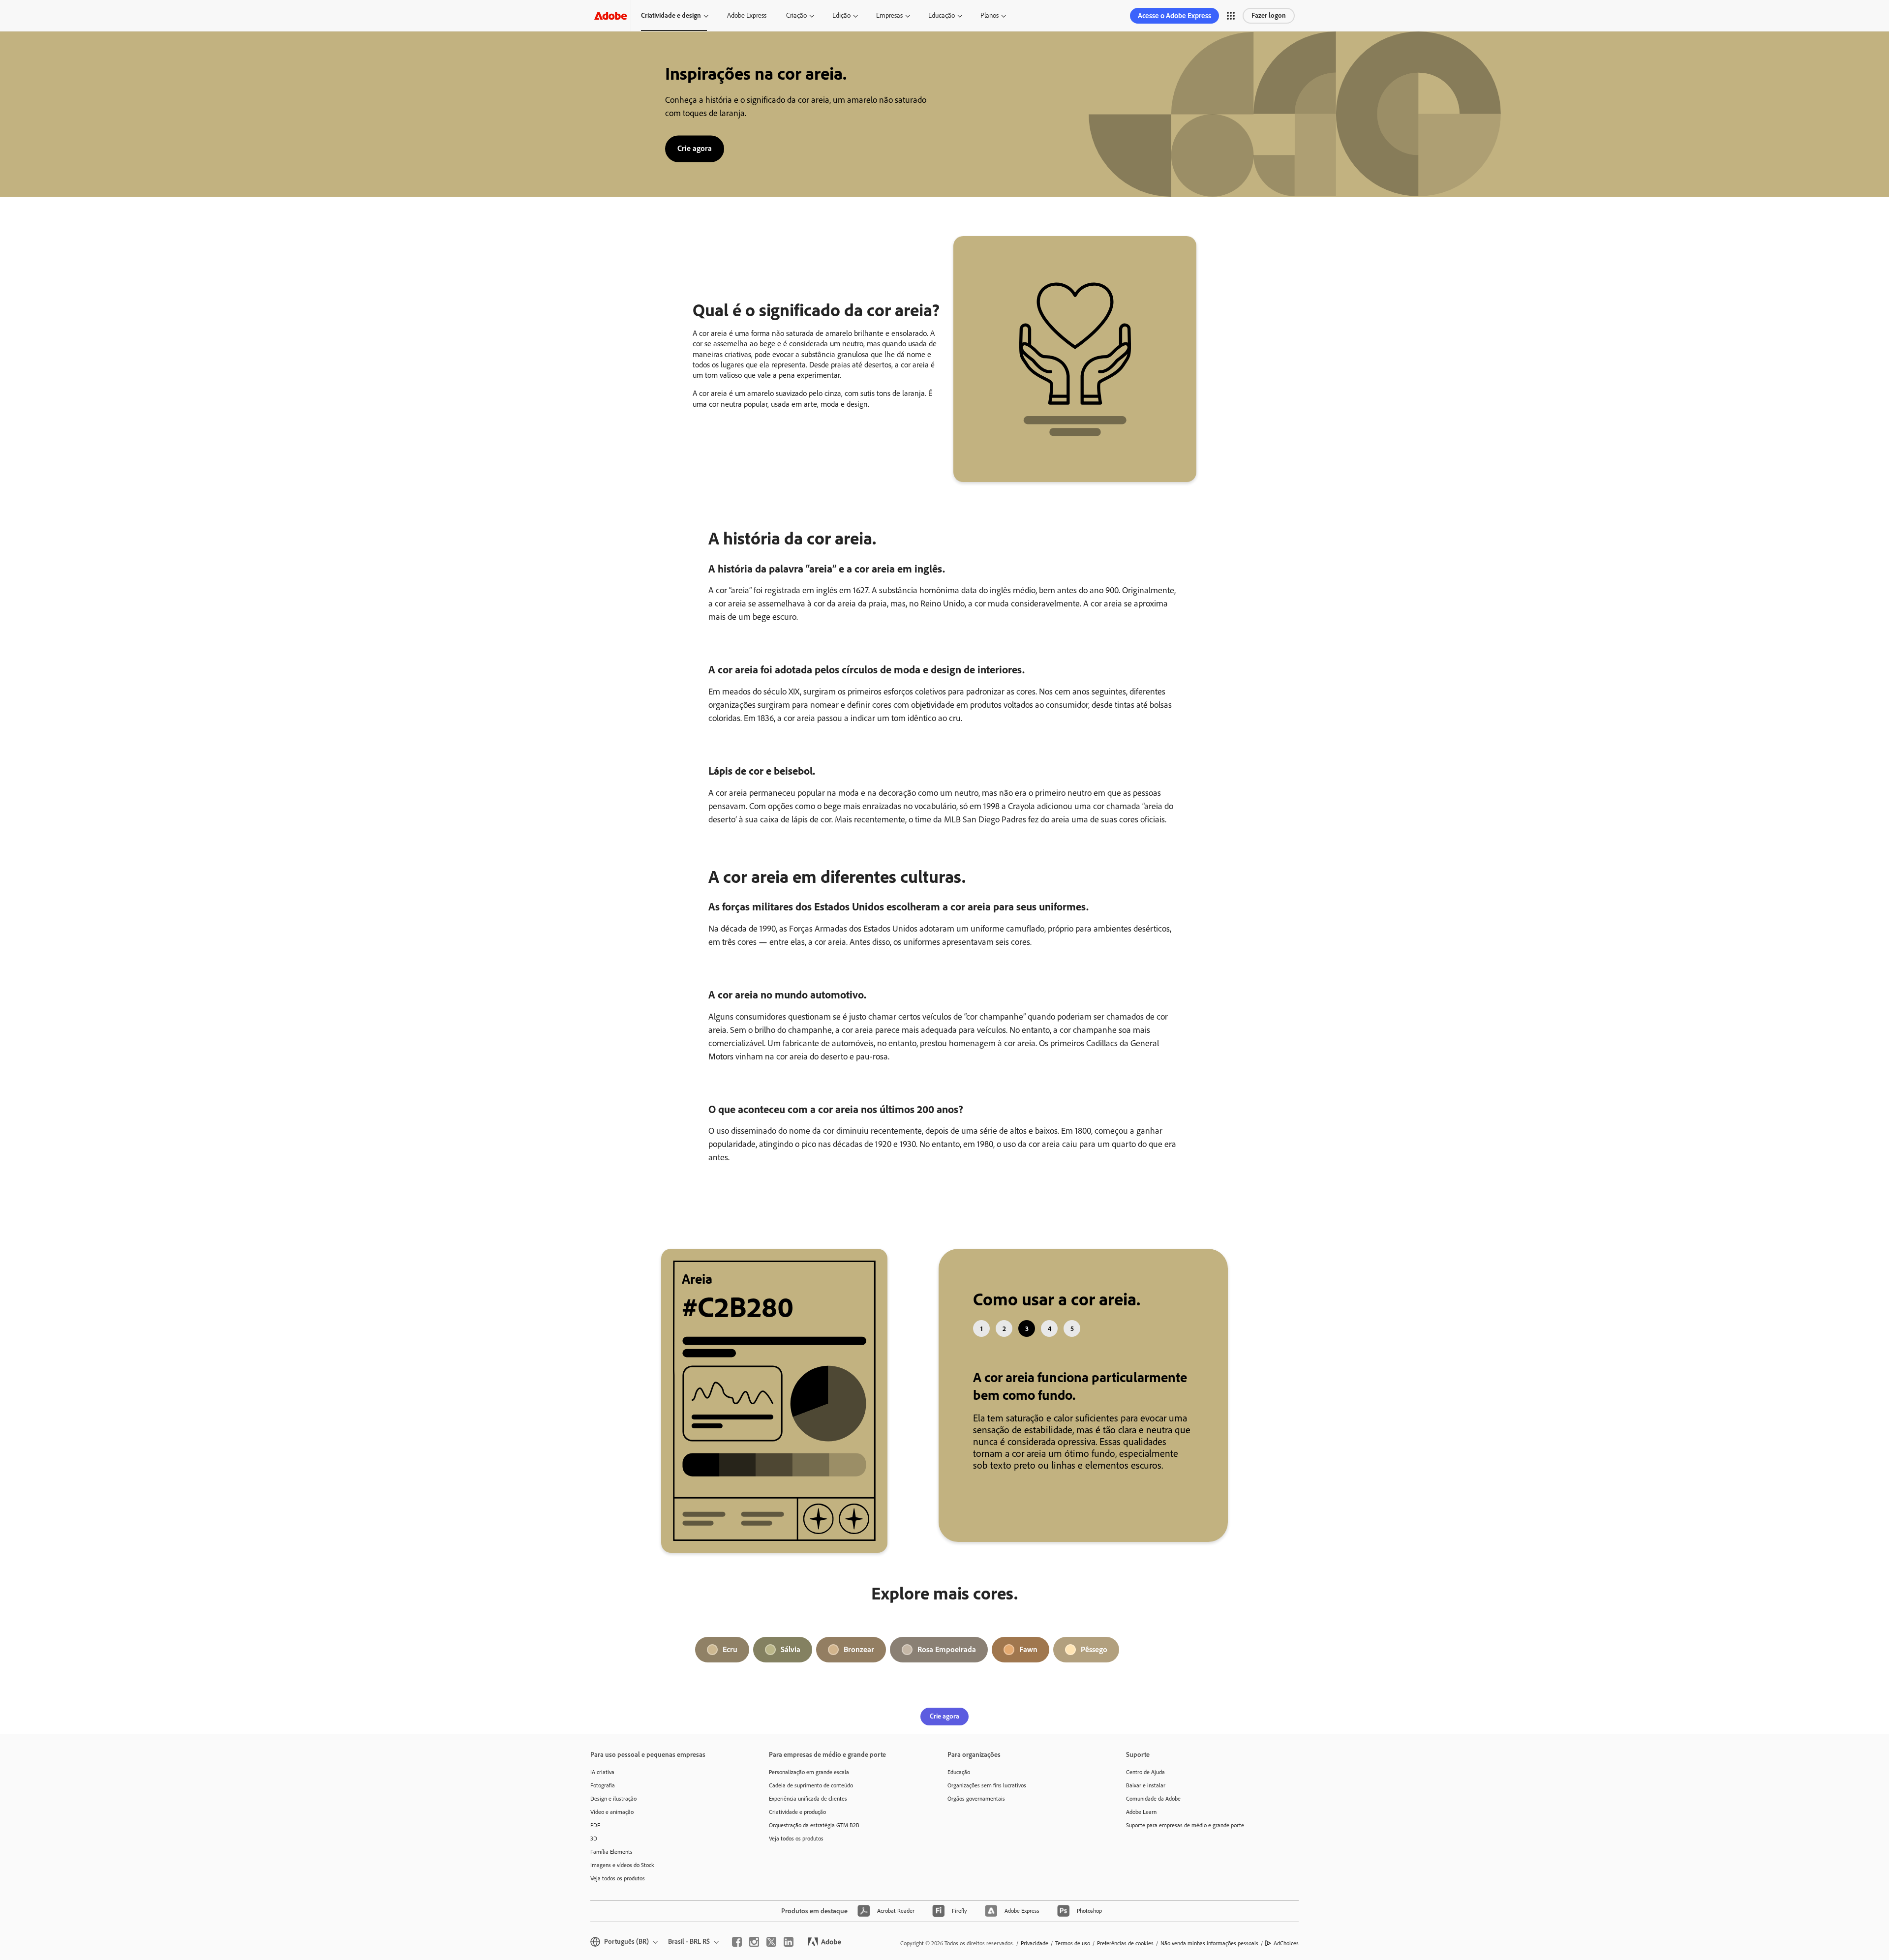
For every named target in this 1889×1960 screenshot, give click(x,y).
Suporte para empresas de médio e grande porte (1185, 1838)
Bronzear (859, 1662)
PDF (595, 1838)
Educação (942, 15)
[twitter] (771, 1954)
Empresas (889, 15)
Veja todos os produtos (618, 1891)
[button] (1231, 16)
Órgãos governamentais (976, 1811)
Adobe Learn (1141, 1824)
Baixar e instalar (1146, 1798)
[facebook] (737, 1954)
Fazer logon (1269, 15)
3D (594, 1851)
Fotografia (603, 1798)
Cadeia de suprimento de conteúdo (811, 1798)
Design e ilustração (613, 1811)
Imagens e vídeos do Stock (622, 1877)
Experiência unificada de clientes (808, 1811)
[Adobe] (610, 15)
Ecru (730, 1662)
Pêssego (1094, 1662)
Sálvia (791, 1662)
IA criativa (602, 1784)
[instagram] (754, 1954)
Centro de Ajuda (1145, 1784)
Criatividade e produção (797, 1824)
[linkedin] (789, 1954)
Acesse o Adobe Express (1174, 16)
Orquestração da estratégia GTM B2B (814, 1838)
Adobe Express (747, 15)
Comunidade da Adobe (1153, 1811)
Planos (990, 15)
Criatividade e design (671, 15)
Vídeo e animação (612, 1824)
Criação (796, 15)
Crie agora (695, 148)
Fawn (1028, 1662)
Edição (841, 15)
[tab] (981, 1328)
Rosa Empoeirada (947, 1662)
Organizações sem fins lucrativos (987, 1798)
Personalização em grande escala (809, 1784)
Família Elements (611, 1864)
